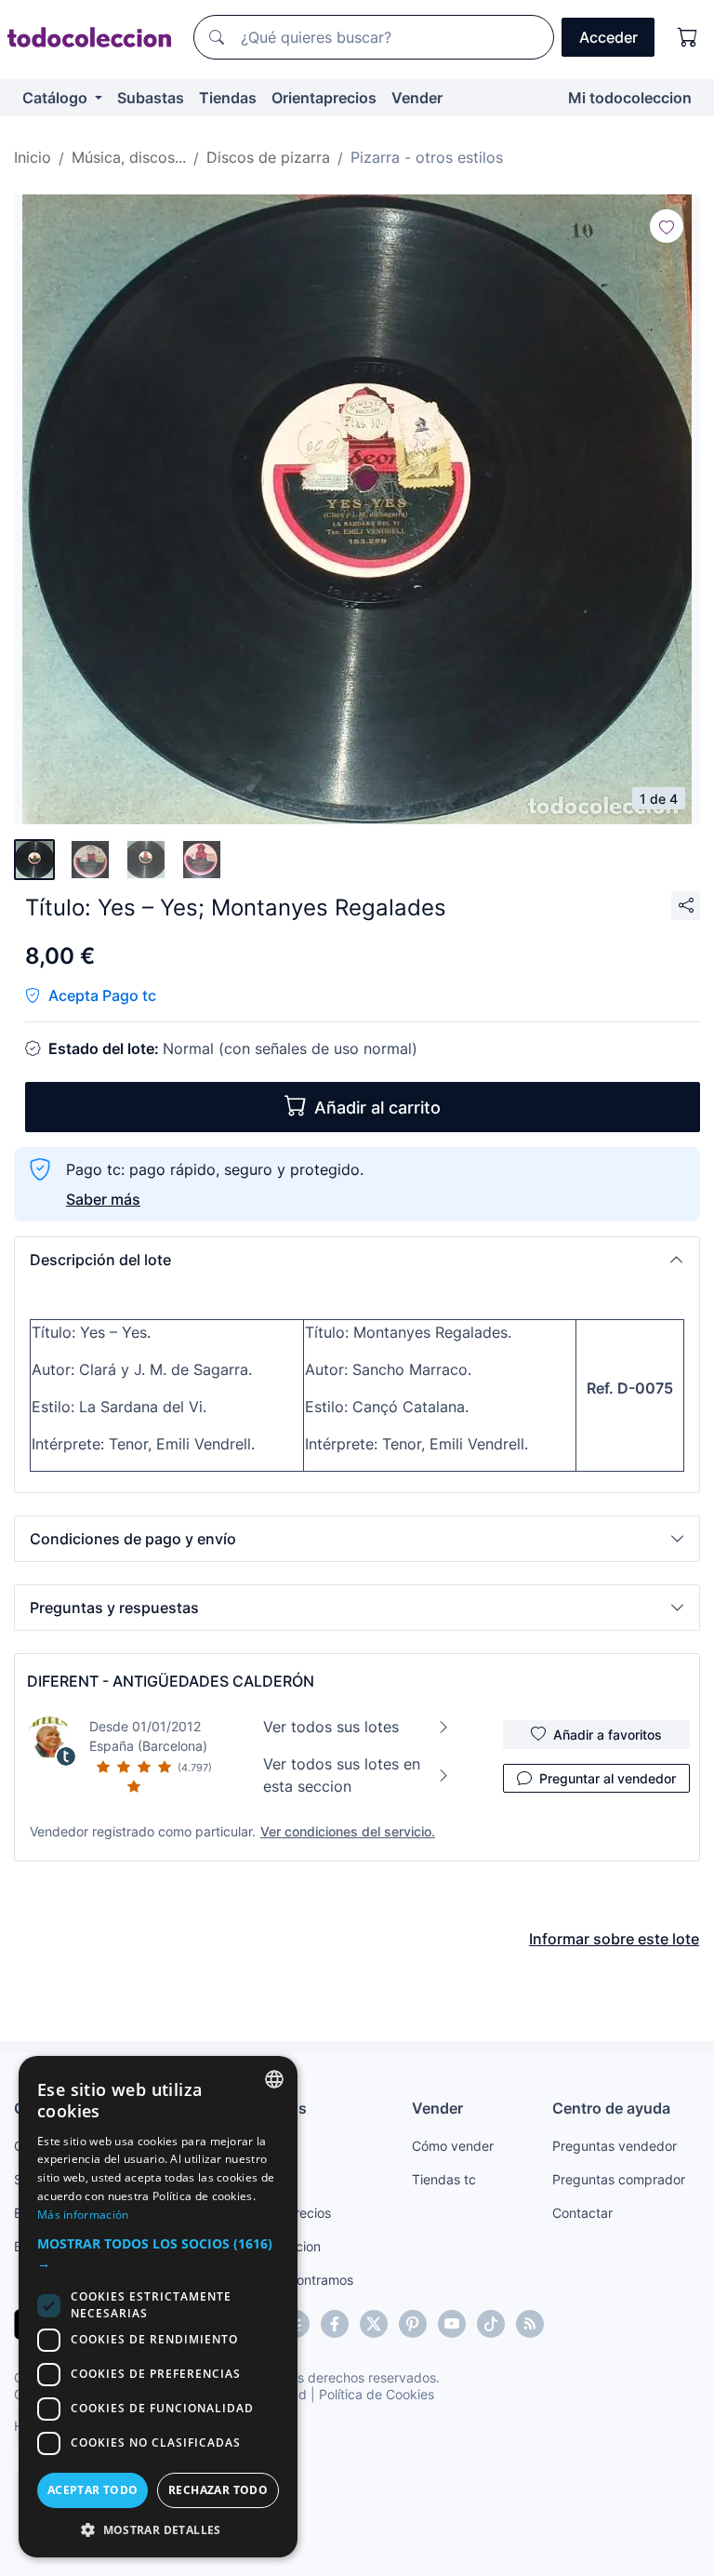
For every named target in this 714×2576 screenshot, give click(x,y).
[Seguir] (667, 226)
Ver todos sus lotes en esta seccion (342, 1775)
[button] (357, 1260)
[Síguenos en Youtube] (452, 2324)
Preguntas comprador (619, 2179)
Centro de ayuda (611, 2108)
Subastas (151, 98)
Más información (83, 2215)
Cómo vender (453, 2146)
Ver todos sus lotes (331, 1727)
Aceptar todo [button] (93, 2490)
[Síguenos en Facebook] (335, 2324)
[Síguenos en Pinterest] (413, 2324)
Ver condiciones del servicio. (348, 1831)
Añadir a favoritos (608, 1735)
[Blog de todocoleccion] (530, 2324)
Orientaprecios (324, 98)
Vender (417, 98)
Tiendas (228, 98)
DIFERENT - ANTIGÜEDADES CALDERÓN (171, 1681)
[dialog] (158, 2307)
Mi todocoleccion (630, 98)
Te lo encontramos (297, 2280)
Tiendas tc (444, 2179)
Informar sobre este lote (614, 1939)
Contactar (582, 2213)
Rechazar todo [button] (218, 2490)
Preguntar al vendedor (608, 1778)
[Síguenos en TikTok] (491, 2324)
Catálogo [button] (57, 98)
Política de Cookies (377, 2394)
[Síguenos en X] (374, 2324)
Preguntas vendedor (615, 2146)
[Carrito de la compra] (688, 37)
